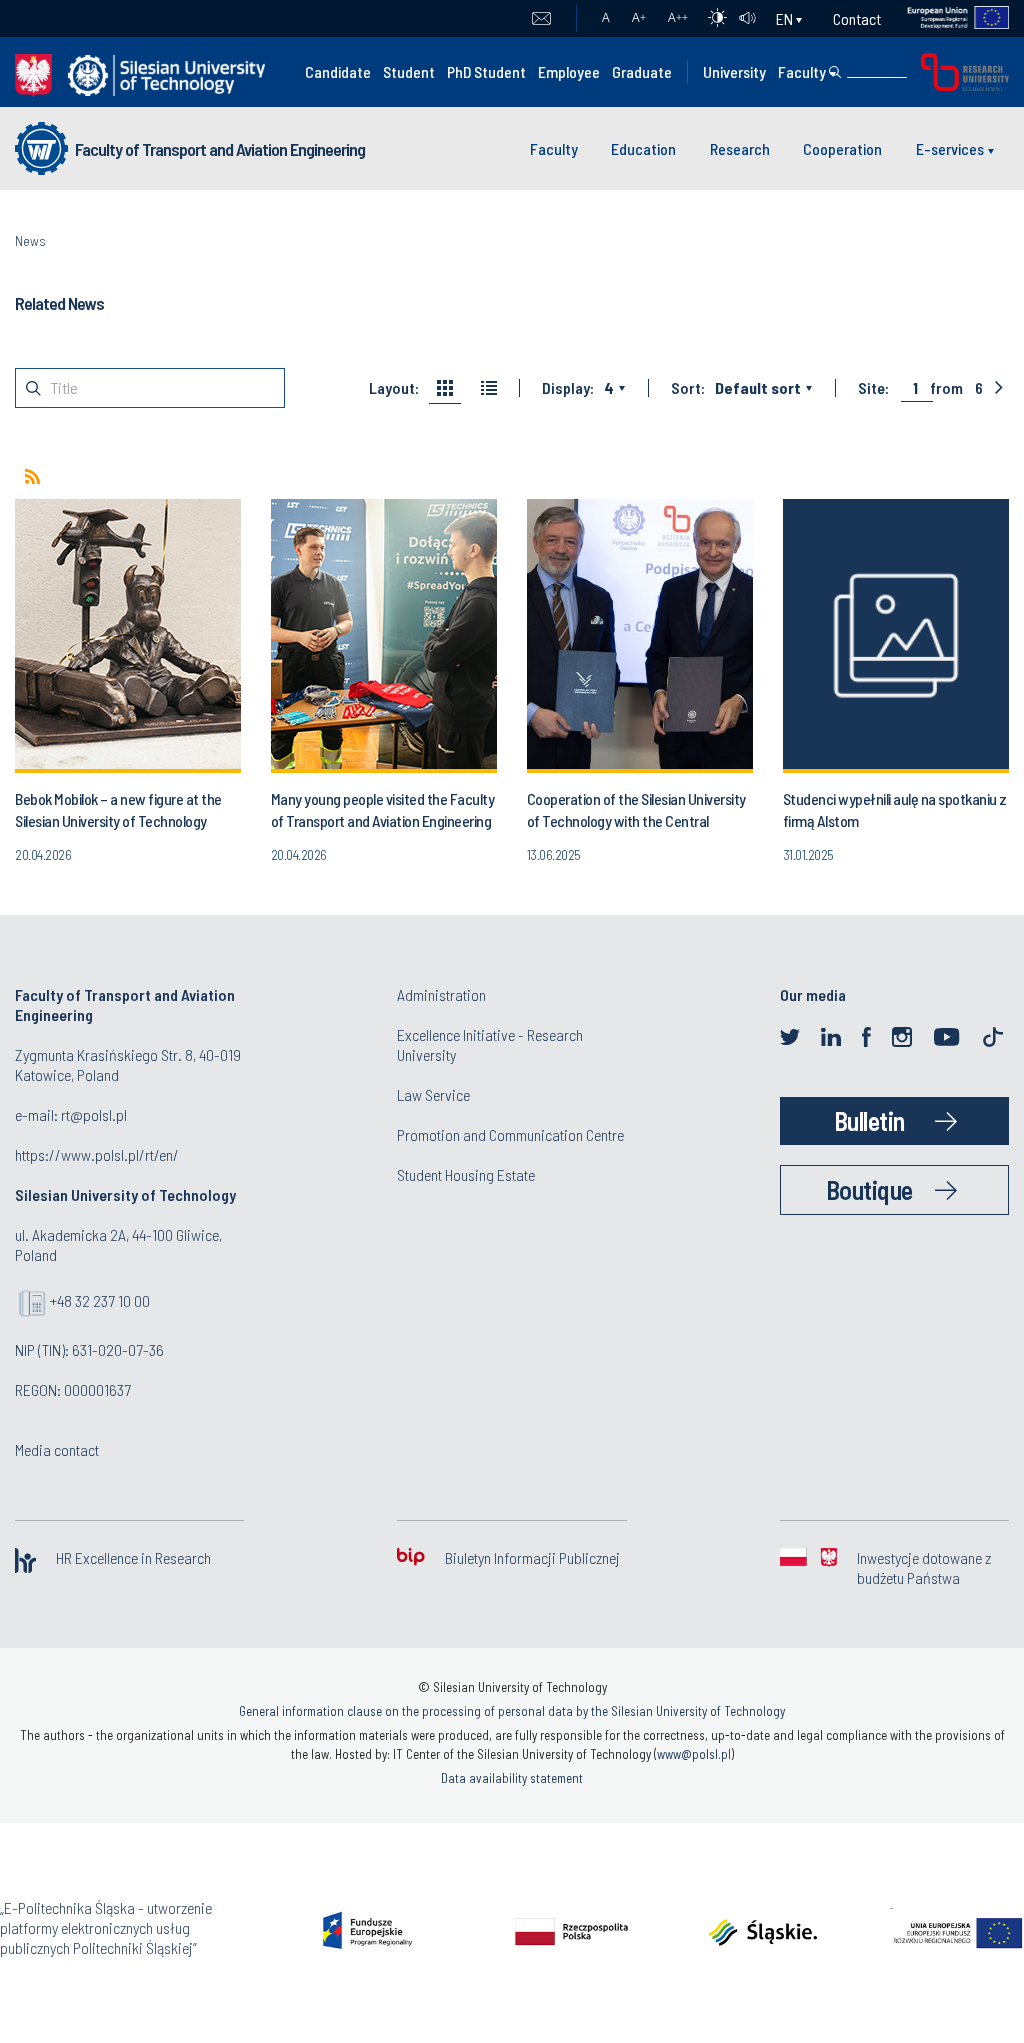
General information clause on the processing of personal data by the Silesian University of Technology (512, 1711)
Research (740, 148)
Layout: (394, 388)
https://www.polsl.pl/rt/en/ (97, 1154)
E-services (950, 148)
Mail (541, 19)
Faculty (802, 71)
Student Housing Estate (466, 1174)
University (734, 71)
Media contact (57, 1449)
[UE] (945, 18)
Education (643, 148)
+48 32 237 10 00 (100, 1300)
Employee (569, 71)
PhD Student (486, 71)
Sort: (688, 388)
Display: (568, 388)
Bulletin (869, 1120)
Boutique (869, 1189)
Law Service (433, 1094)
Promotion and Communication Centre (510, 1134)
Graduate (642, 71)
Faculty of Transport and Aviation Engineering (220, 149)
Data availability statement (512, 1778)
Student (409, 71)
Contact (857, 18)
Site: (873, 388)
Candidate (338, 71)
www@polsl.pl (694, 1754)
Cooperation (842, 148)
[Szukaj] (835, 72)
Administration (441, 994)
